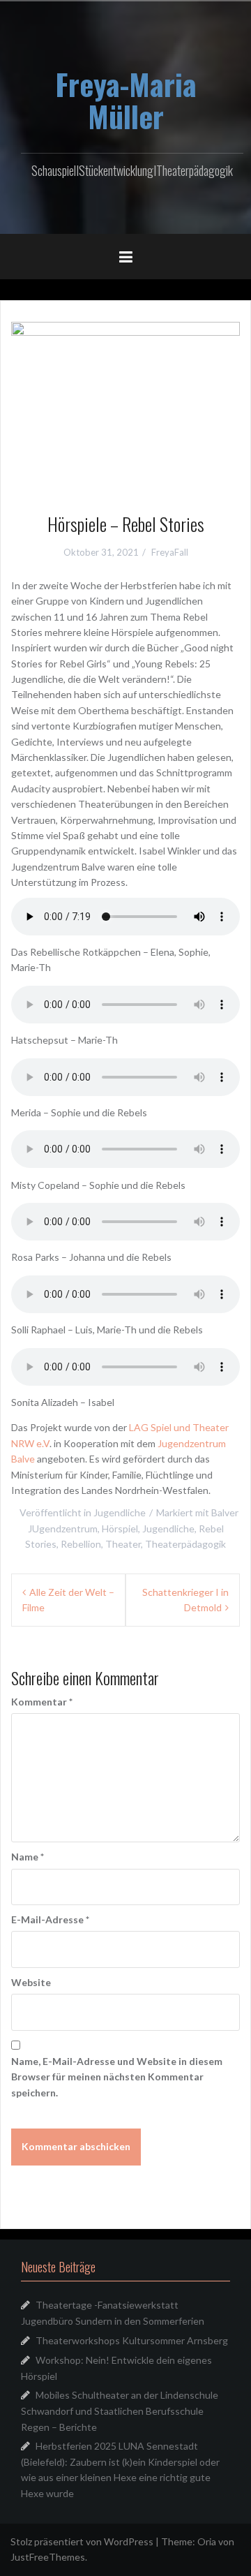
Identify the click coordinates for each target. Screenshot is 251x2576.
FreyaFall (170, 552)
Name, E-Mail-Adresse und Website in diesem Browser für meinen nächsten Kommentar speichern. (117, 2077)
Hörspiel (120, 1528)
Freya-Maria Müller (126, 100)
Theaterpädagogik (185, 1544)
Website (31, 1982)
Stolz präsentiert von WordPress (82, 2541)
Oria (207, 2541)
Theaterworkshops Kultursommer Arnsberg (132, 2340)
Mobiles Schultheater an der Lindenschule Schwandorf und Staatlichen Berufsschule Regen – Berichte (120, 2411)
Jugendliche (120, 1512)
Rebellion (81, 1544)
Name (28, 1857)
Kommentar (42, 1702)
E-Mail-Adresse (50, 1919)
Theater (123, 1544)
